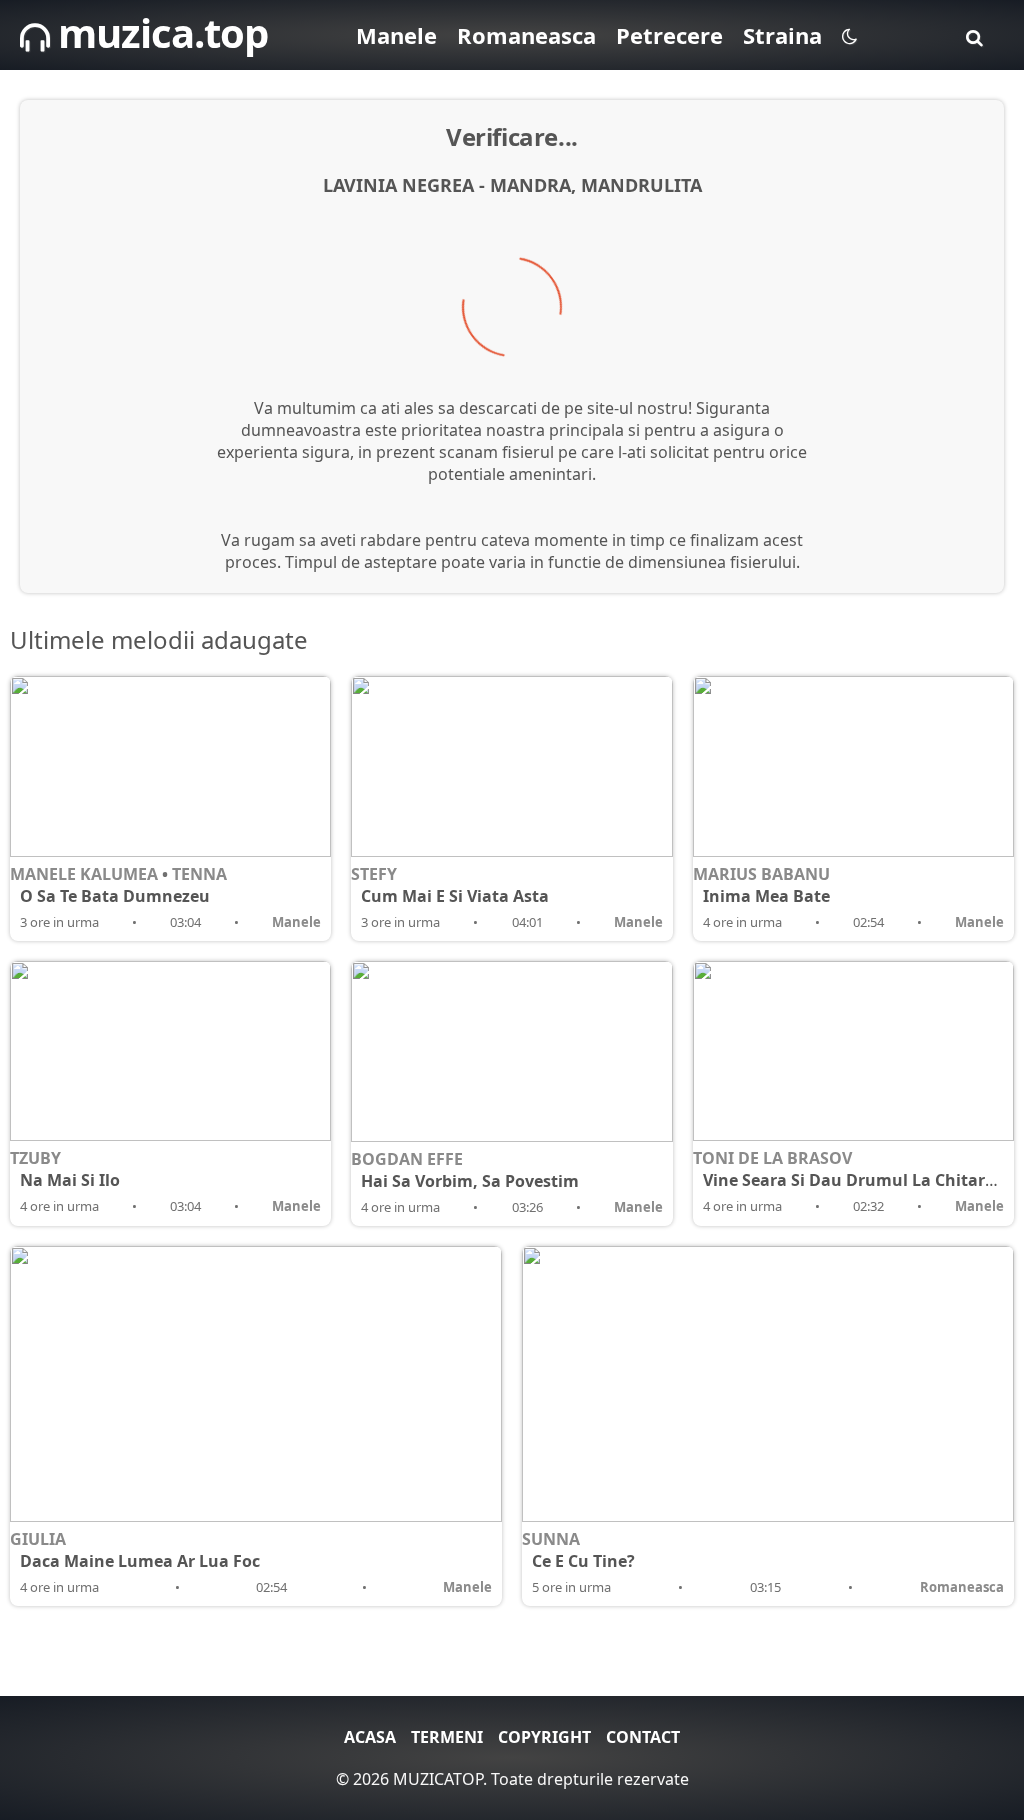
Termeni (447, 1737)
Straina (782, 35)
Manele (396, 35)
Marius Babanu (761, 874)
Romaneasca (526, 35)
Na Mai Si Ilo (70, 1180)
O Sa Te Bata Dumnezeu (115, 896)
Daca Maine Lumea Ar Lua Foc (140, 1561)
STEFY (374, 874)
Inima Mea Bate (766, 896)
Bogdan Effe (407, 1159)
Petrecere (669, 35)
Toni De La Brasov (772, 1158)
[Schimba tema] (849, 35)
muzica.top (158, 32)
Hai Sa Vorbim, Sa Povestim (470, 1181)
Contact (643, 1737)
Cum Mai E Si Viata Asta (455, 896)
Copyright (544, 1737)
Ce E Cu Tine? (583, 1561)
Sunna (551, 1539)
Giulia (38, 1539)
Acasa (370, 1737)
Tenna (199, 874)
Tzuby (35, 1158)
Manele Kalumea (84, 874)
